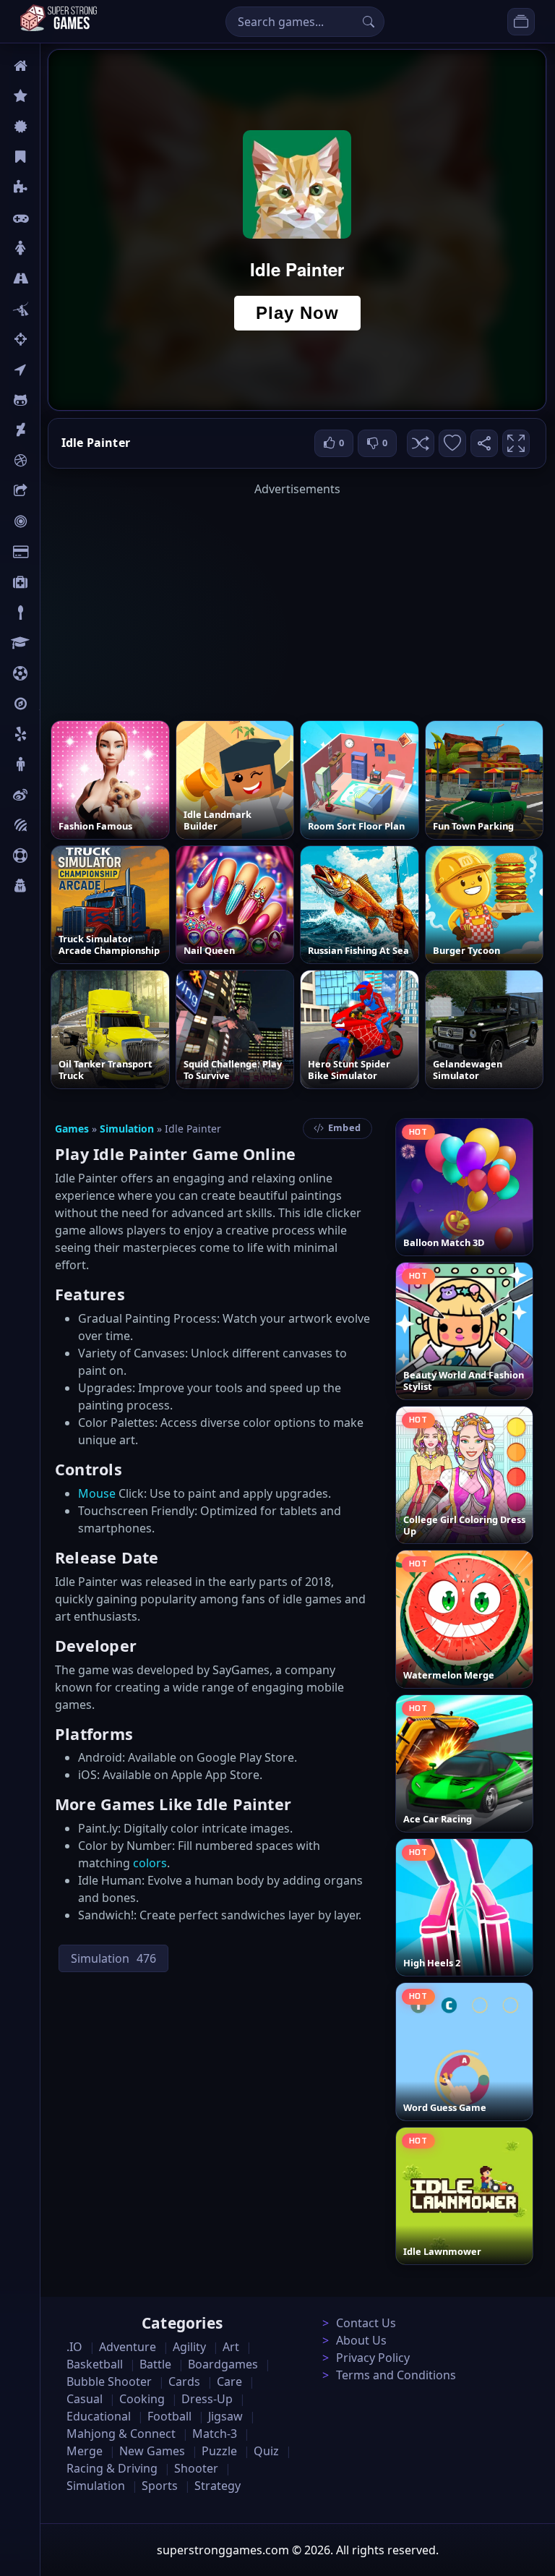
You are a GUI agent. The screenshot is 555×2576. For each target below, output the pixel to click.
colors (150, 1863)
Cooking (142, 2399)
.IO (48, 370)
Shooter (196, 2468)
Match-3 (215, 2434)
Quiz (52, 795)
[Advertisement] (297, 599)
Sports (56, 856)
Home (56, 66)
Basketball (95, 2364)
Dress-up (207, 2399)
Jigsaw (56, 704)
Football (169, 2416)
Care (52, 582)
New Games (152, 2451)
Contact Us (366, 2323)
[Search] (369, 22)
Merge (85, 2451)
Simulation (127, 1129)
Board (56, 491)
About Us (361, 2340)
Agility (56, 400)
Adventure (128, 2347)
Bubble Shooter (109, 2381)
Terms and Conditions (396, 2375)
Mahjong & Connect (121, 2434)
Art (48, 430)
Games (72, 1129)
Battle (55, 309)
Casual (57, 157)
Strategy (218, 2486)
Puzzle (56, 187)
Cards (55, 552)
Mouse (97, 1493)
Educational (99, 2416)
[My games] (521, 22)
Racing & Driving (112, 2468)
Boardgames (223, 2364)
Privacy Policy (373, 2358)
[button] (421, 443)
